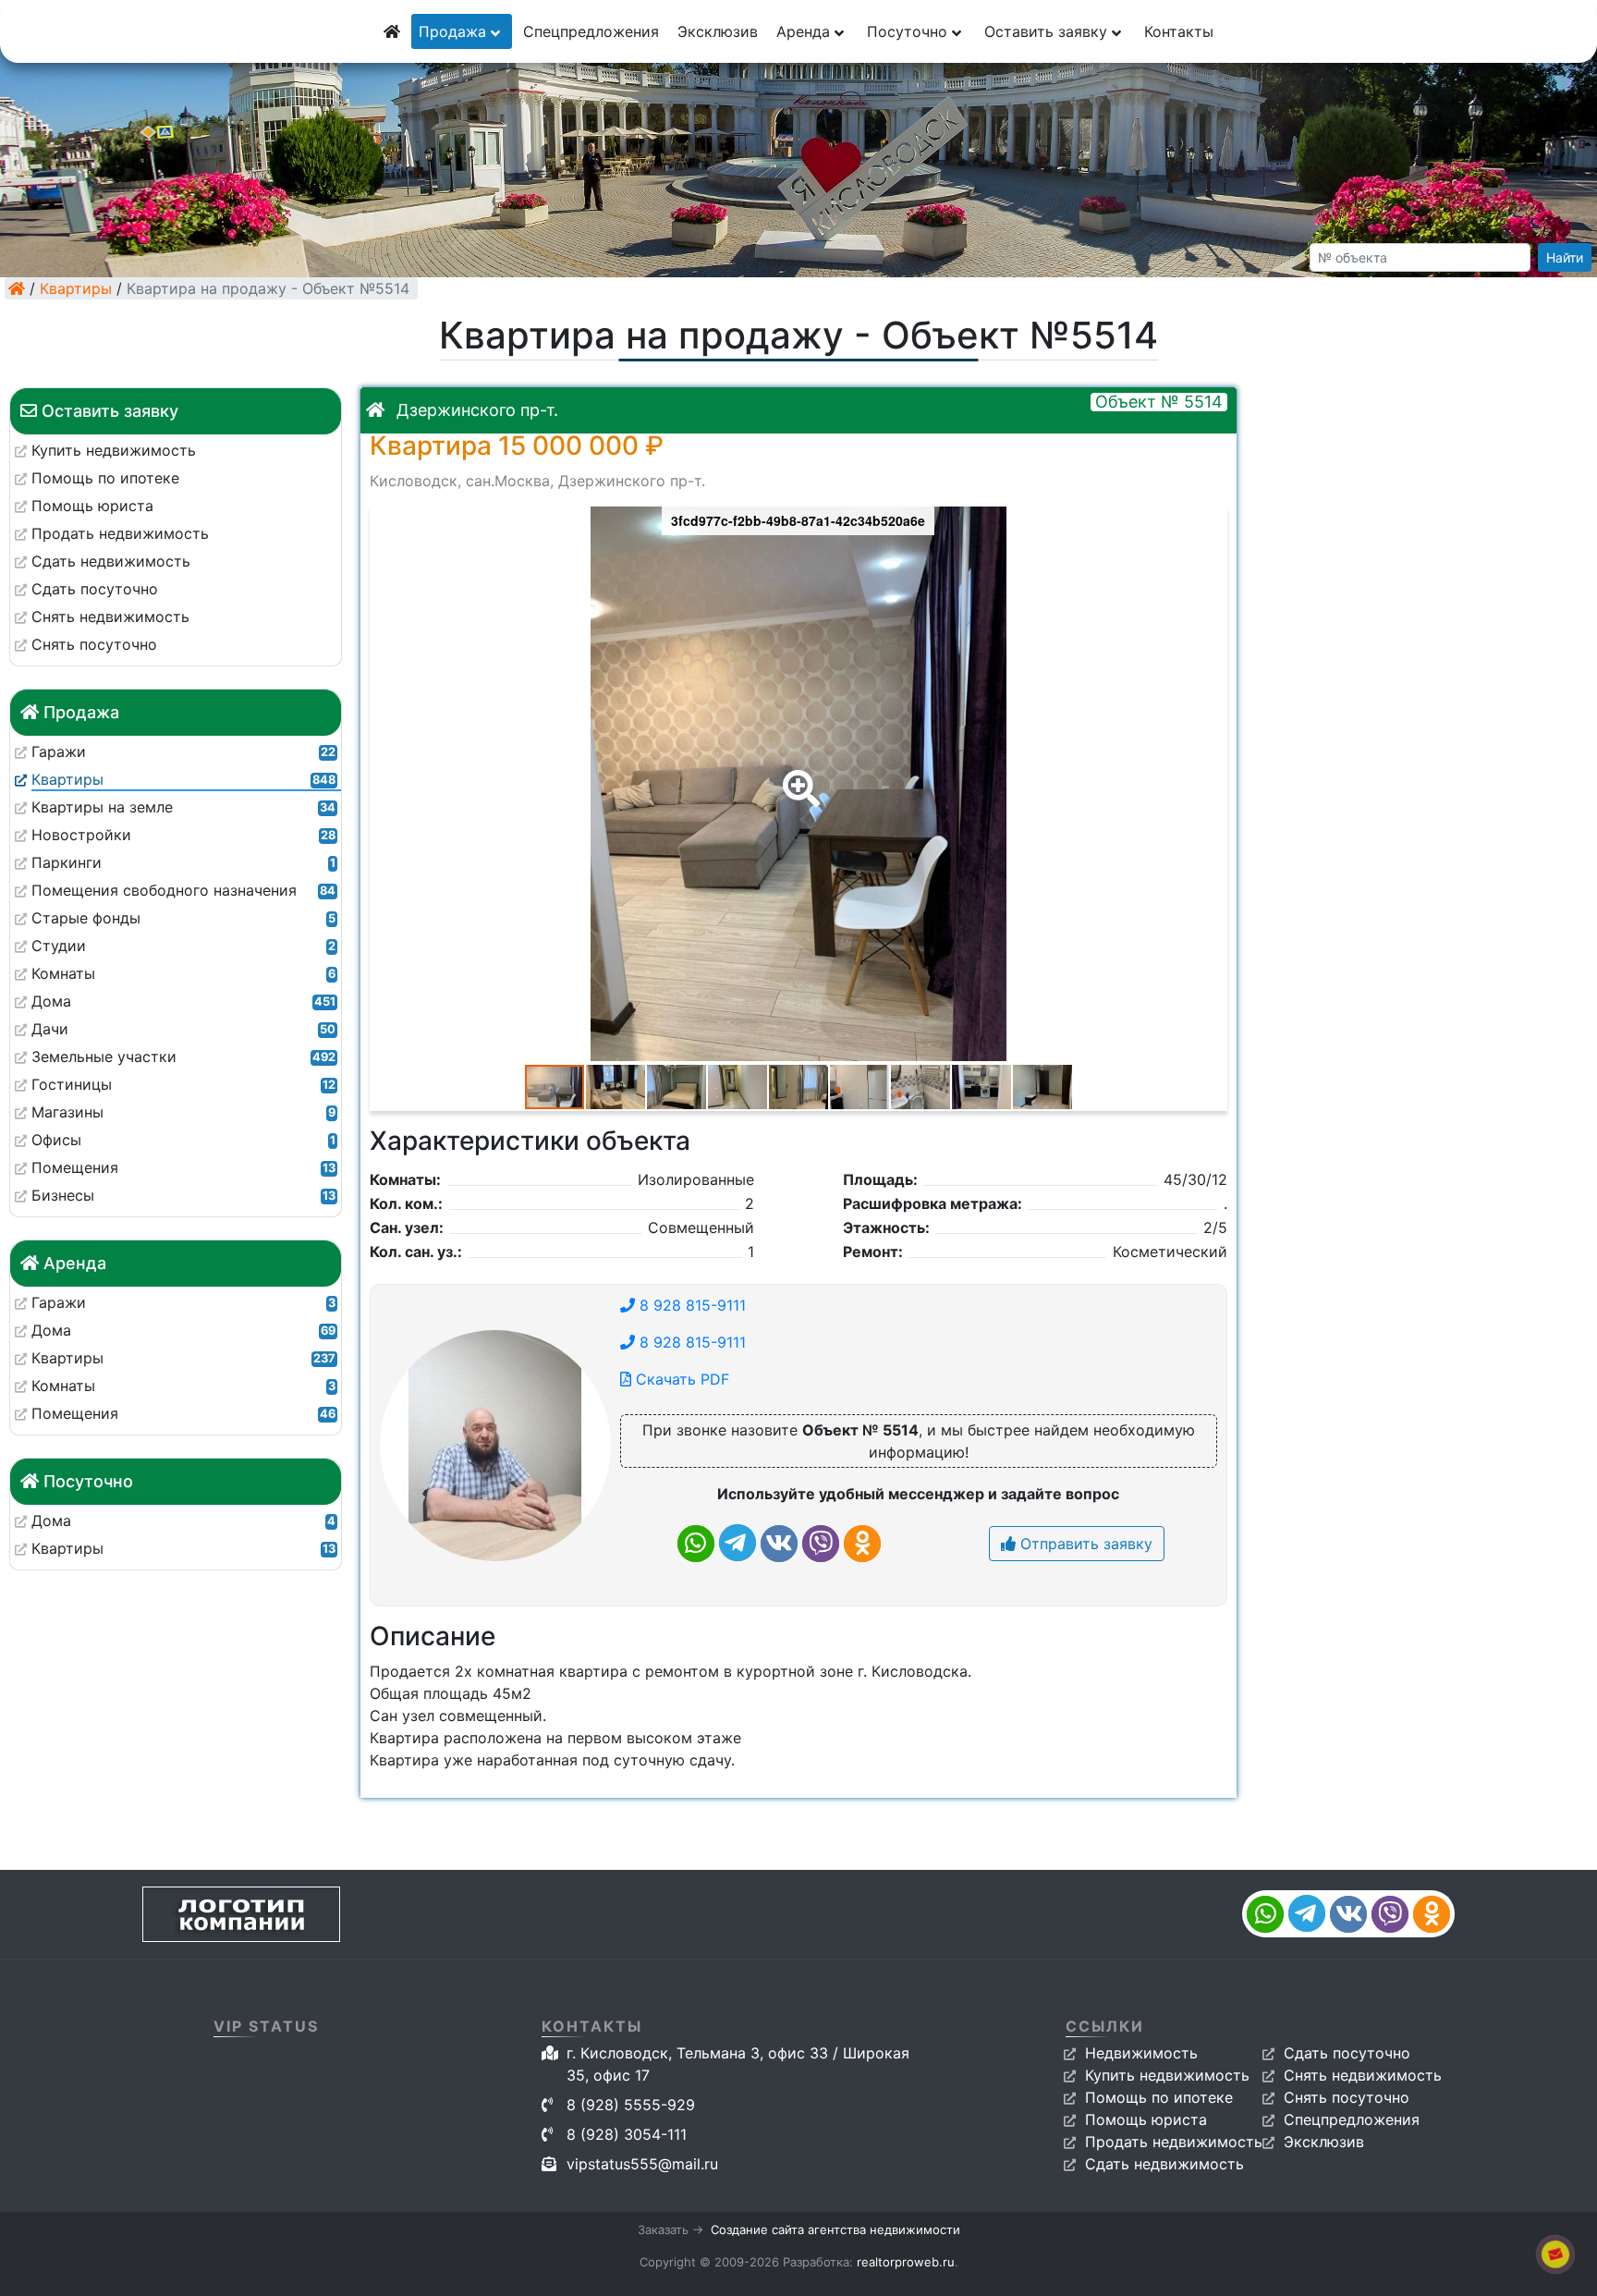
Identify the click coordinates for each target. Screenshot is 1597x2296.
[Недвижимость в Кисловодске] (17, 288)
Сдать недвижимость (1164, 2164)
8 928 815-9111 (690, 1305)
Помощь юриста (1146, 2119)
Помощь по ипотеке (1159, 2097)
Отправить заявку (1084, 1544)
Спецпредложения (591, 31)
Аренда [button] (805, 31)
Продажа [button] (455, 31)
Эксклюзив (718, 31)
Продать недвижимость (1174, 2142)
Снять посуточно (1347, 2097)
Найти (1565, 257)
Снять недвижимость (1363, 2075)
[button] (798, 776)
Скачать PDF (680, 1379)
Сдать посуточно (1347, 2053)
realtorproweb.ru (906, 2262)
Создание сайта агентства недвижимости (835, 2229)
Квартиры (76, 288)
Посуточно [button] (909, 31)
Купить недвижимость (1167, 2075)
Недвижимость (1141, 2053)
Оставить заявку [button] (1048, 31)
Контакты (1179, 31)
